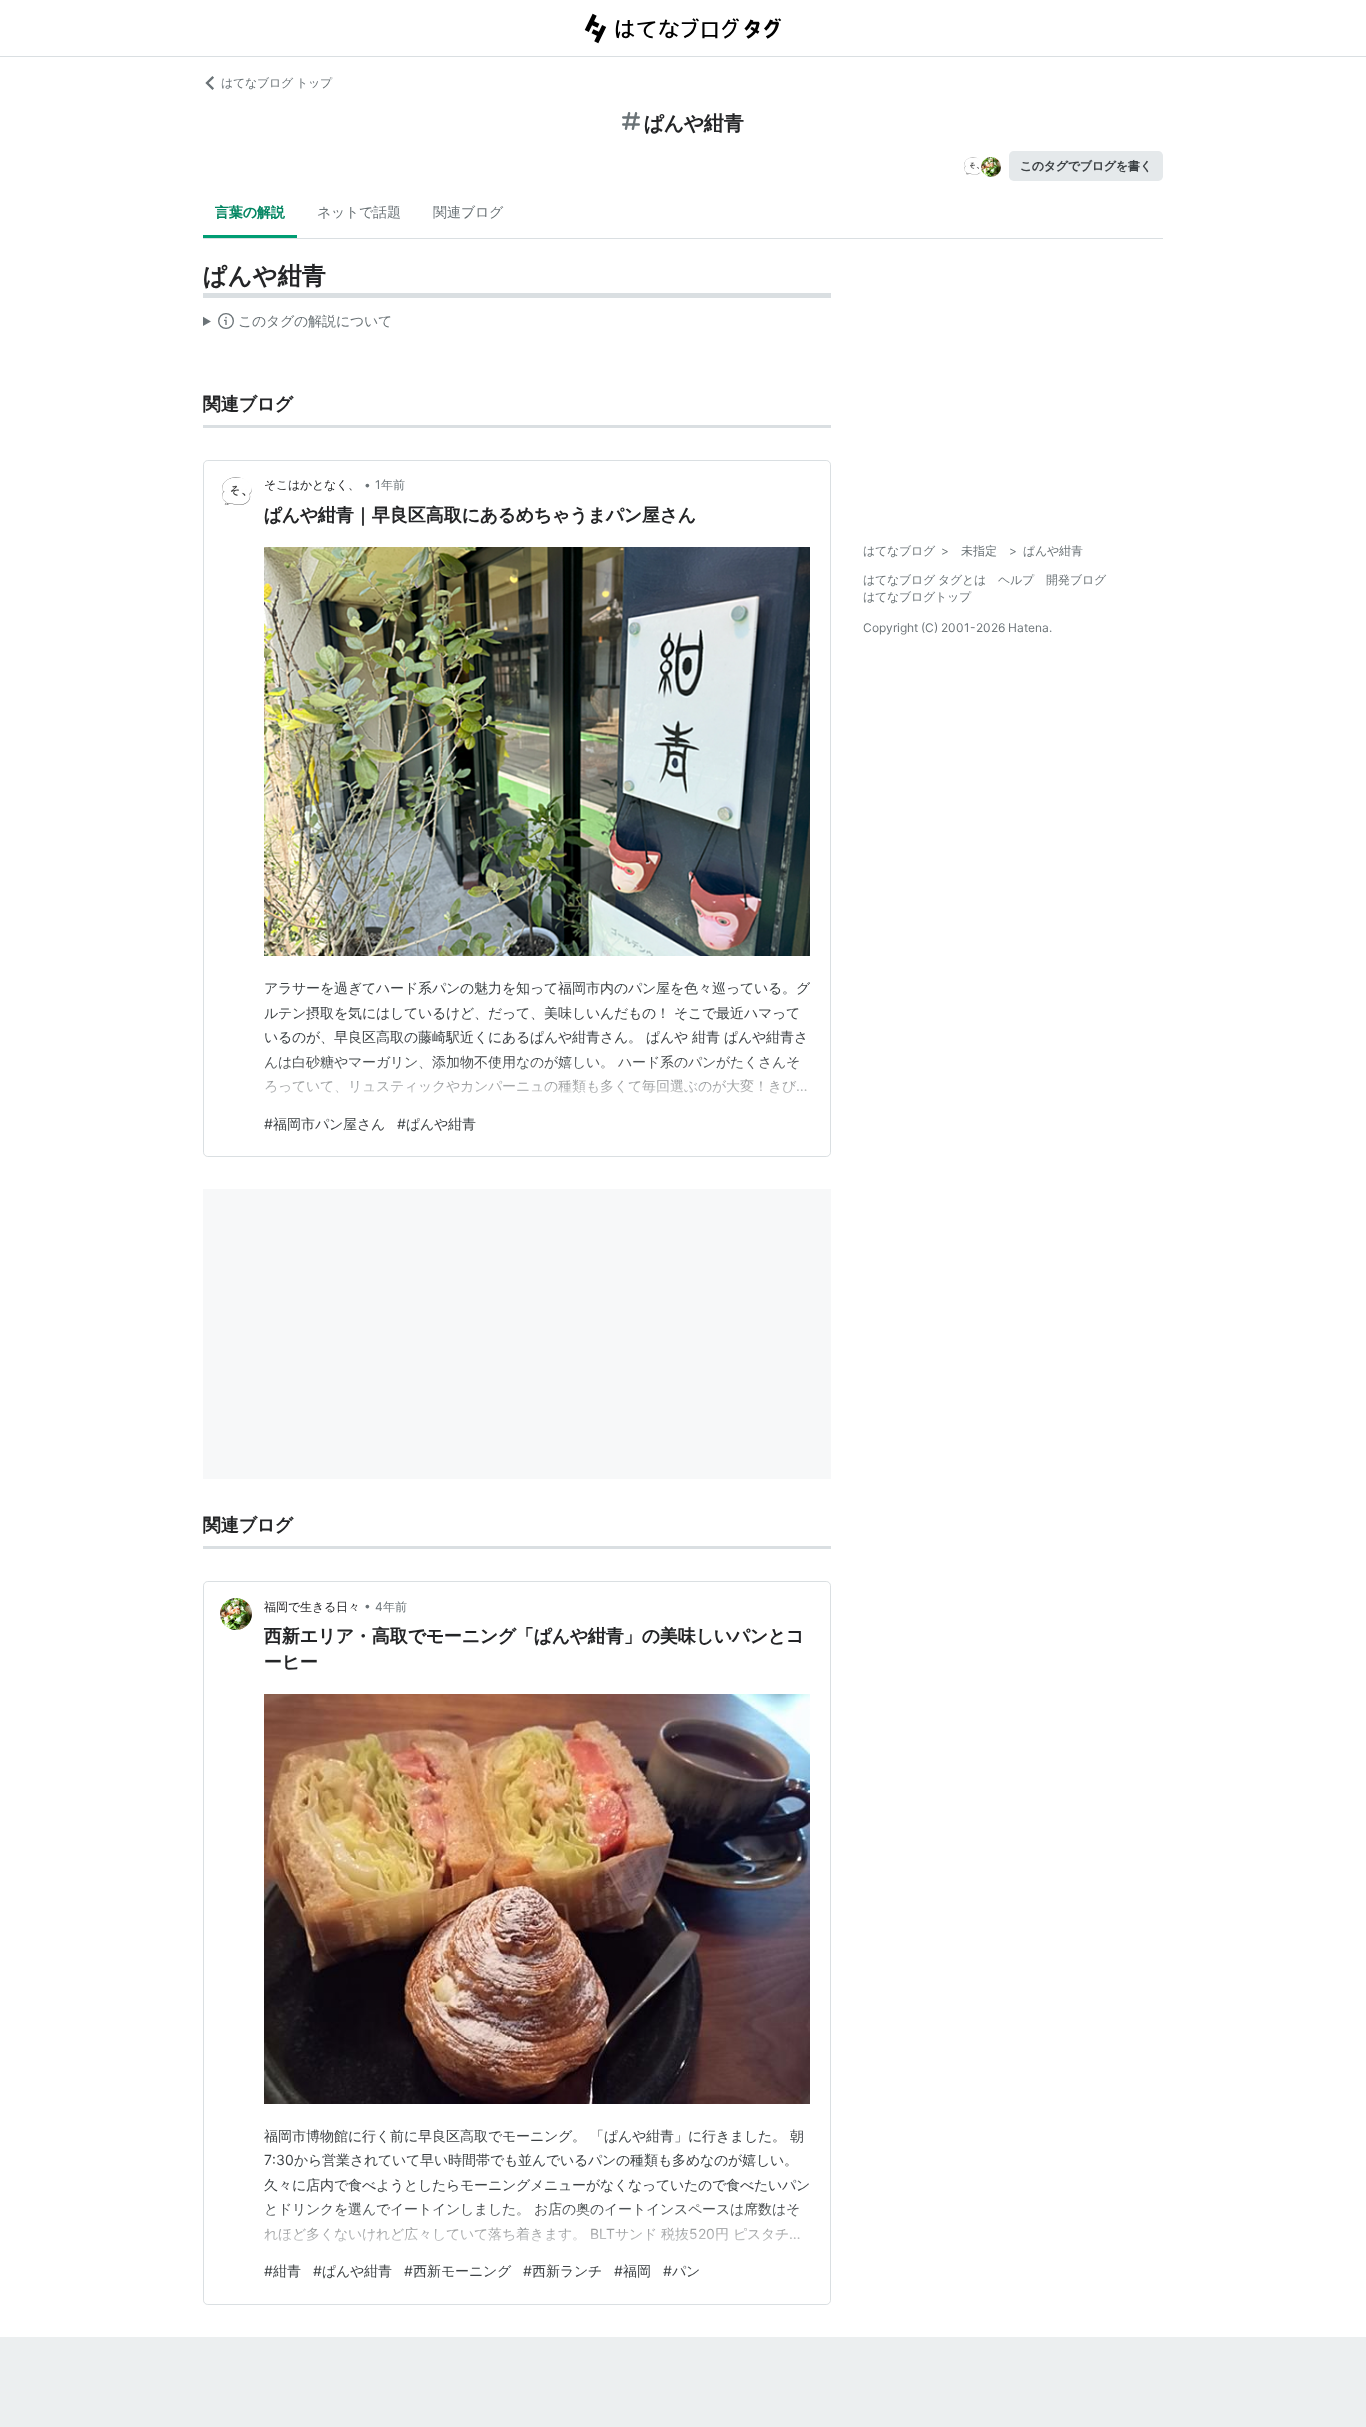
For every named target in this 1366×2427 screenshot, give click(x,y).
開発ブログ (1076, 579)
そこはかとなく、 (312, 484)
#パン (681, 2270)
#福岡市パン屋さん (324, 1123)
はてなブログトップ (917, 596)
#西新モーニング (457, 2270)
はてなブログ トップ (276, 82)
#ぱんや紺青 (436, 1123)
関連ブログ (468, 211)
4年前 (391, 1606)
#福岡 (632, 2270)
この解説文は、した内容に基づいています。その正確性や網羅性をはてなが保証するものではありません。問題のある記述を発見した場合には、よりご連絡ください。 (297, 325)
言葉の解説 (250, 211)
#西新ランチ (562, 2270)
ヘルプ (1016, 579)
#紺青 (282, 2270)
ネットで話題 (359, 211)
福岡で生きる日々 (312, 1606)
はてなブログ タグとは (924, 579)
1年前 (390, 484)
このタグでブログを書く (1086, 165)
